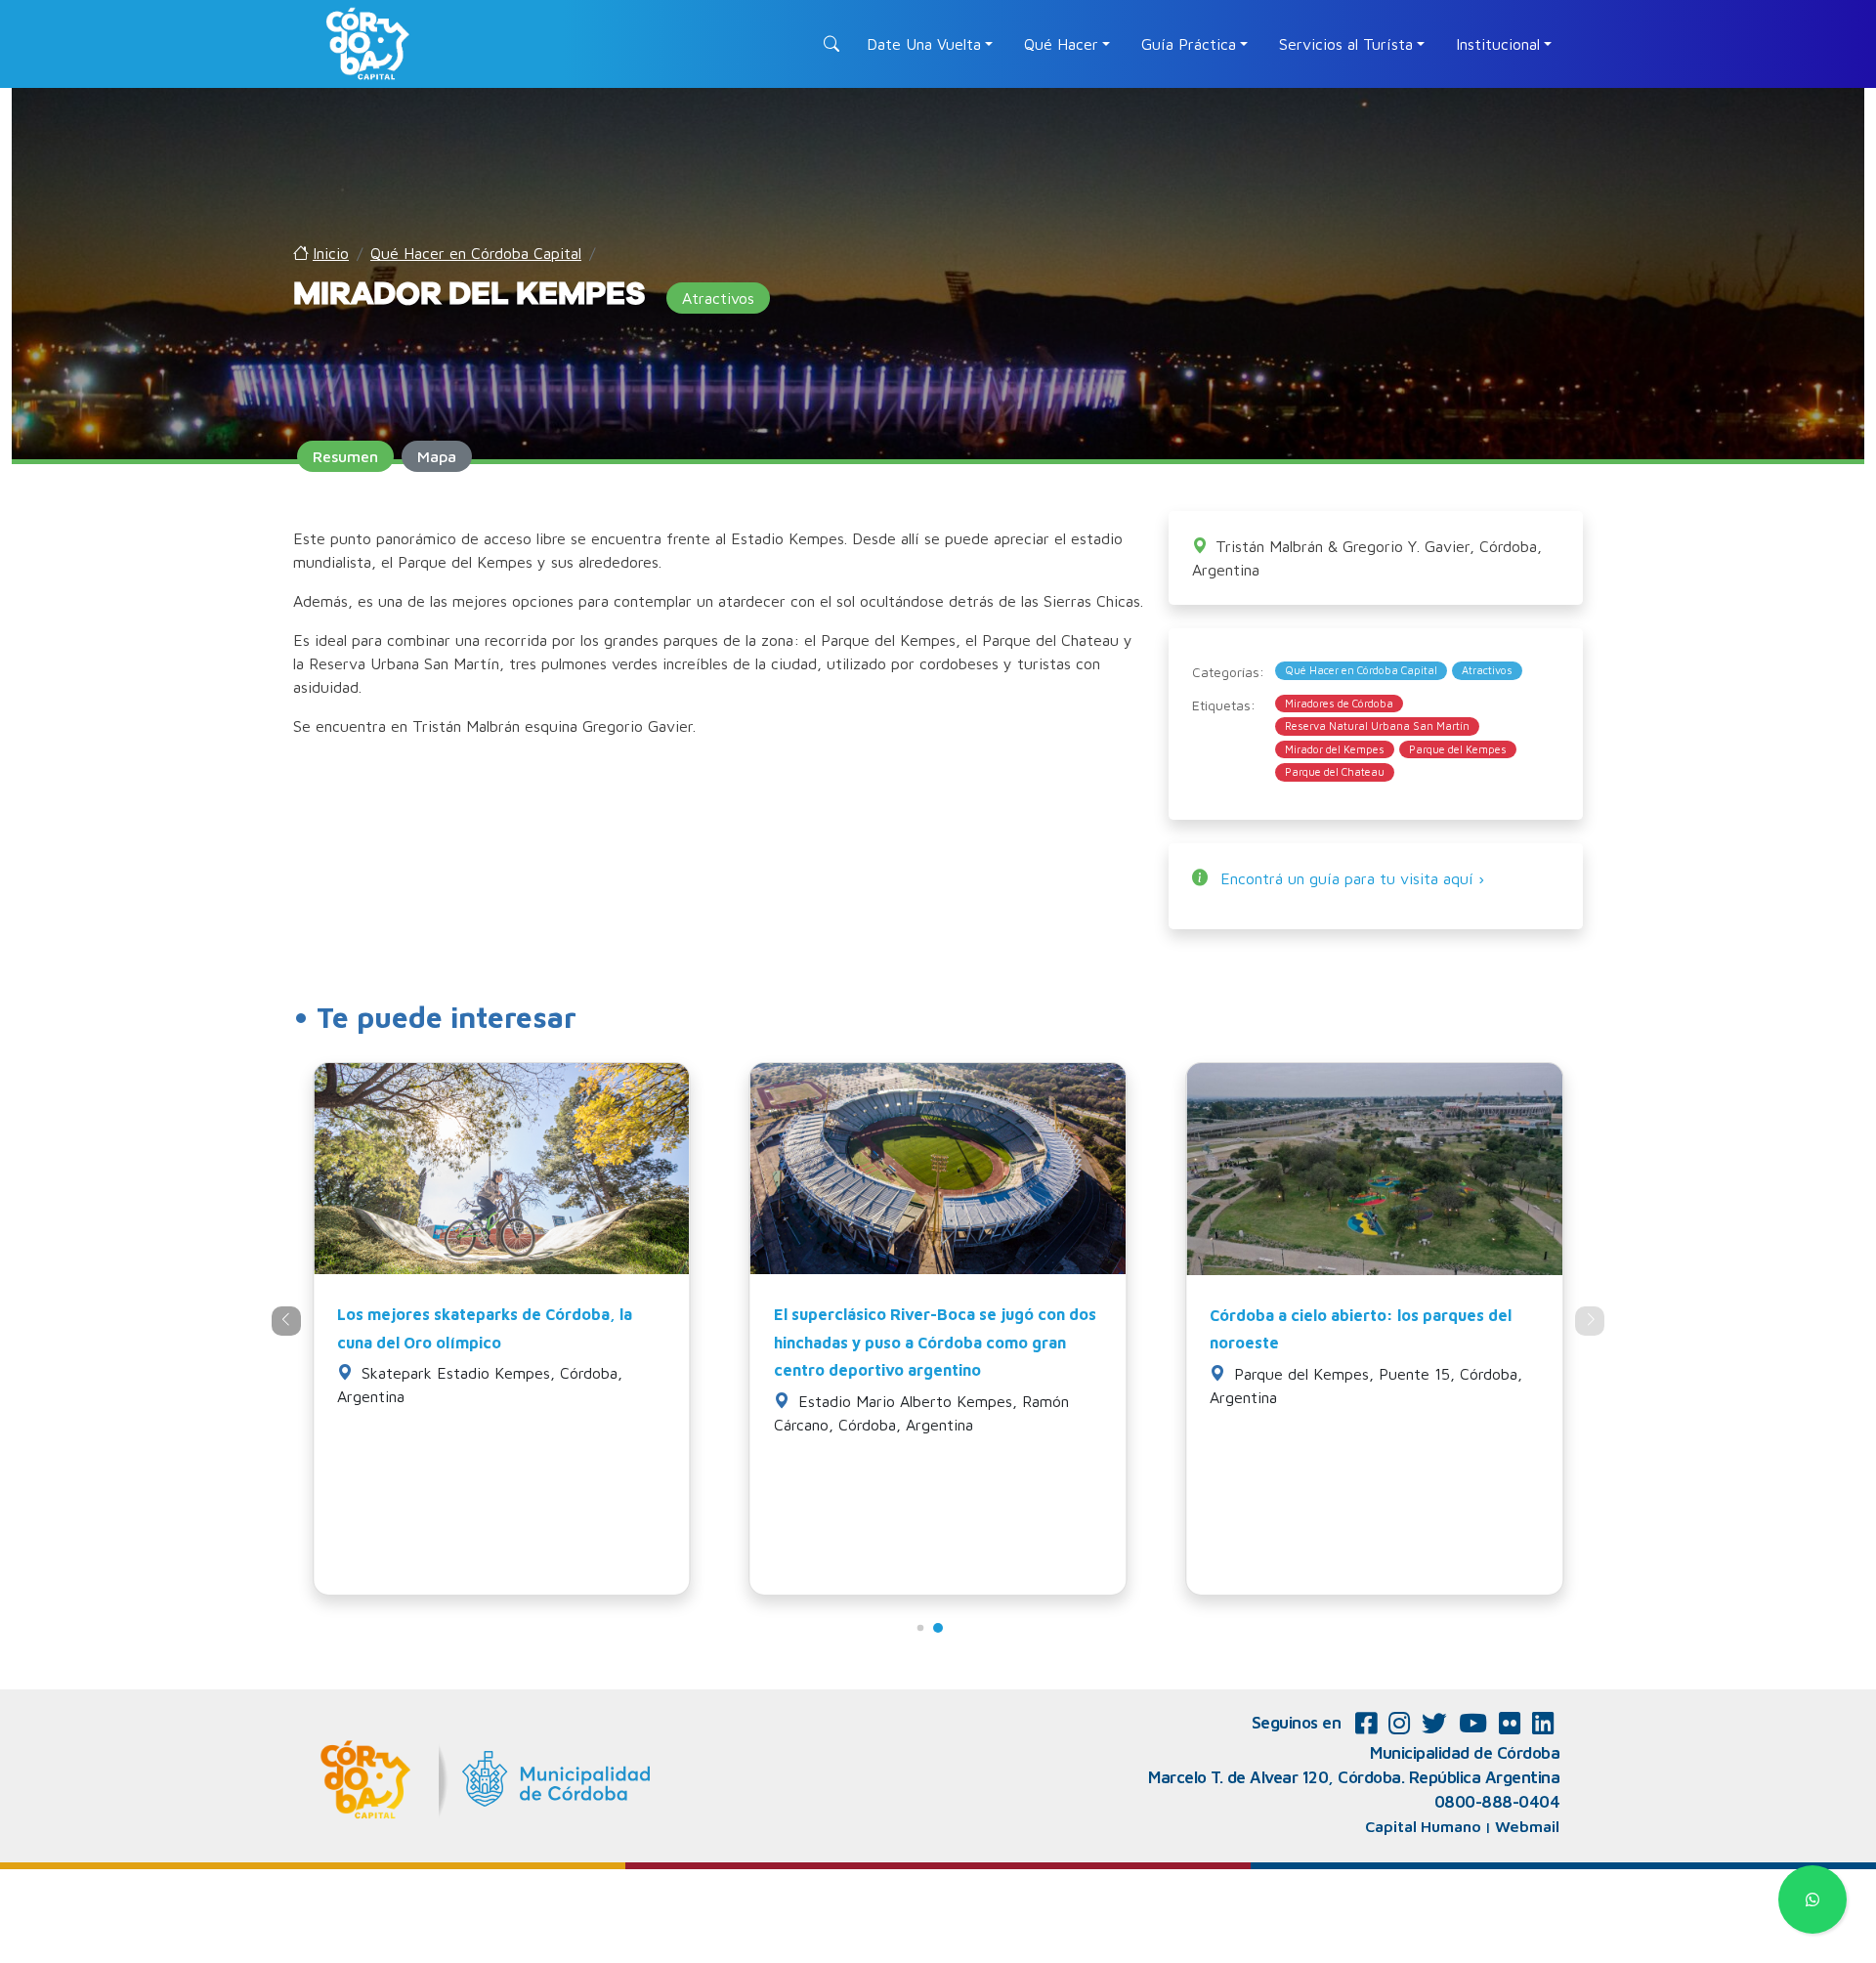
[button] (921, 1627)
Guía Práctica (1189, 44)
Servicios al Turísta (1346, 44)
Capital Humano (1423, 1826)
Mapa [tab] (437, 456)
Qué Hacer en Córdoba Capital (1361, 670)
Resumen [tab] (345, 456)
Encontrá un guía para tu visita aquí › (1352, 878)
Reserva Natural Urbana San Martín (1377, 725)
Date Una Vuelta (924, 44)
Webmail (1527, 1826)
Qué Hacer (1061, 44)
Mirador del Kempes (1335, 749)
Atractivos (1487, 670)
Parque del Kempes (1458, 749)
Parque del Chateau (1335, 771)
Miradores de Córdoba (1339, 703)
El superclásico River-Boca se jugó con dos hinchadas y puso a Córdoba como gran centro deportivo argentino (935, 1343)
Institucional (1498, 44)
